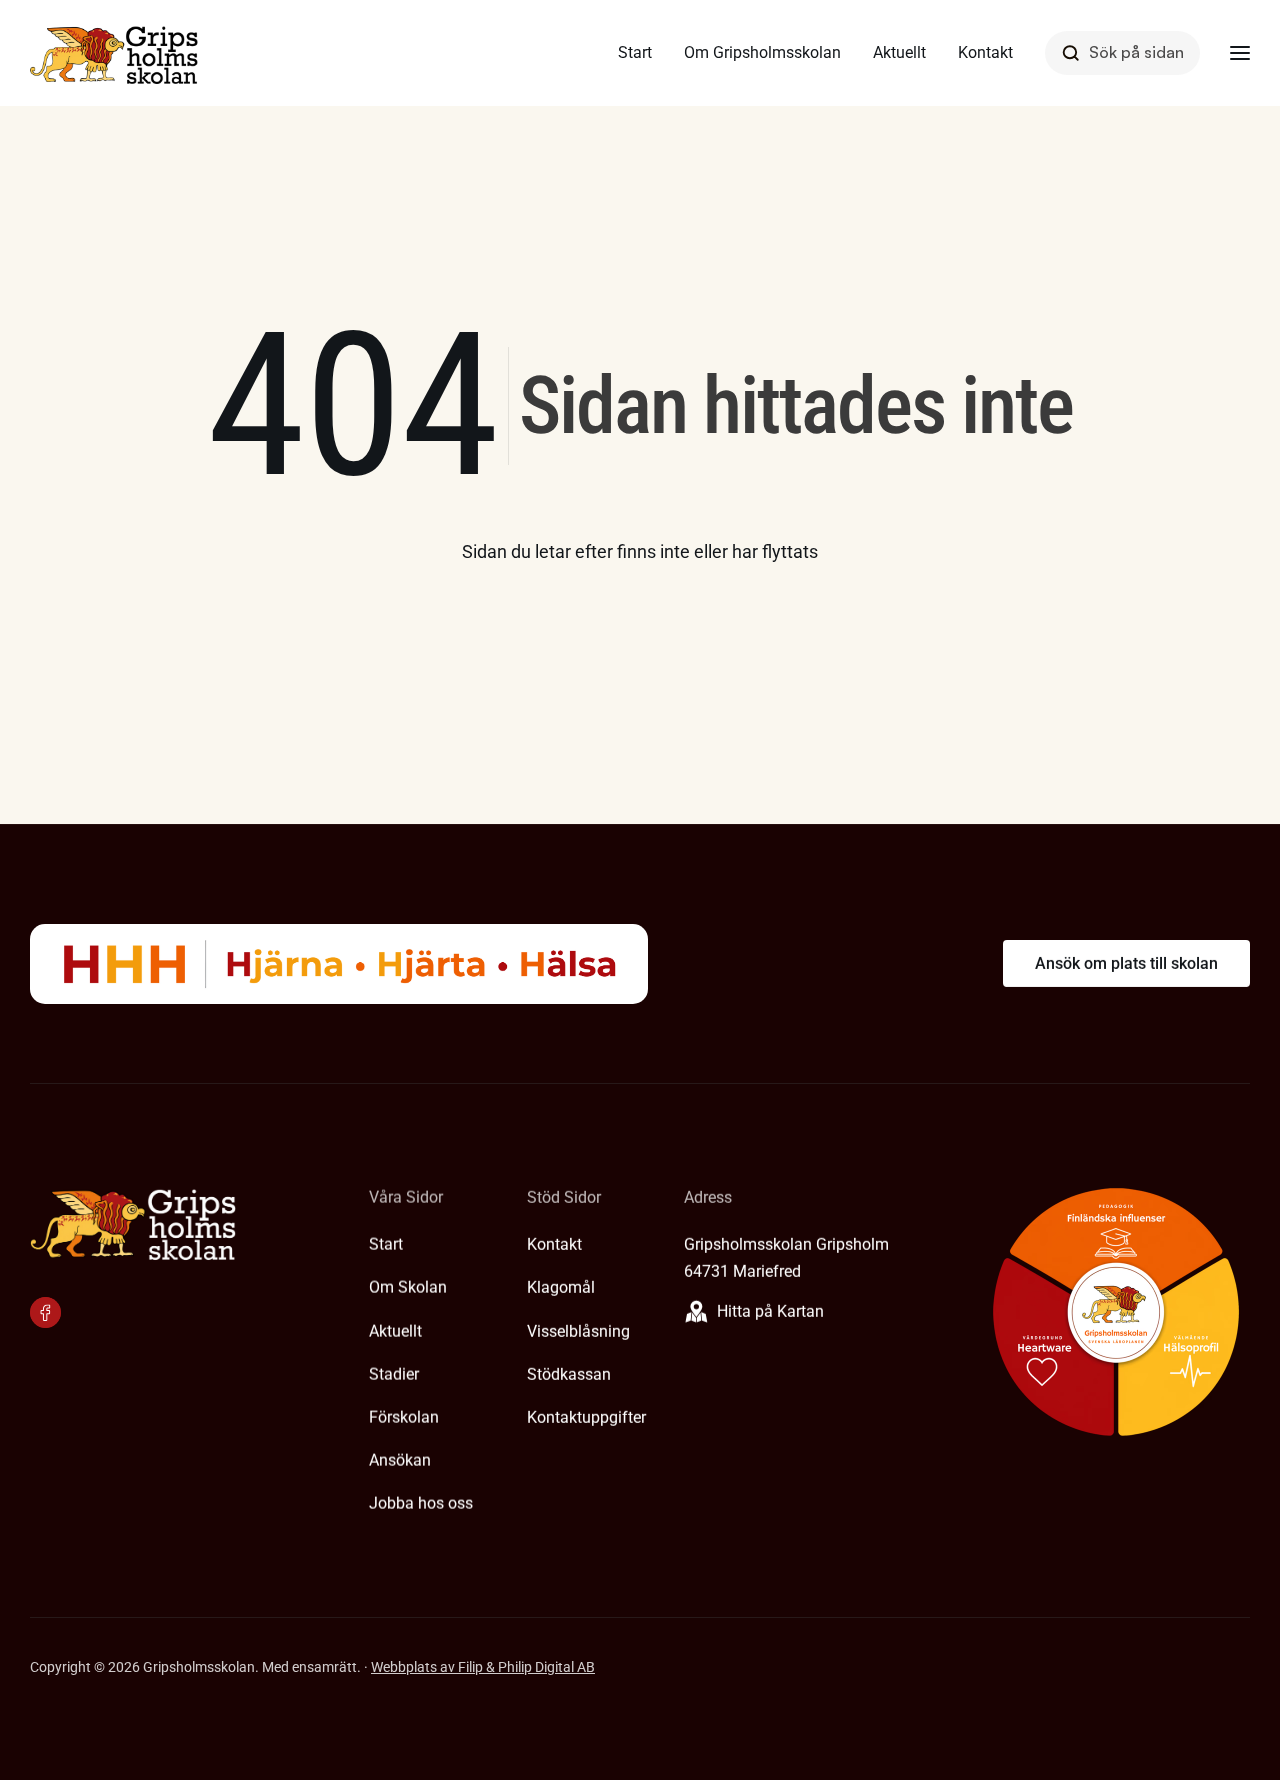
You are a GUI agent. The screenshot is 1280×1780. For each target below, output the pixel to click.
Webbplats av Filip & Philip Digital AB (483, 1667)
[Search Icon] (1122, 52)
